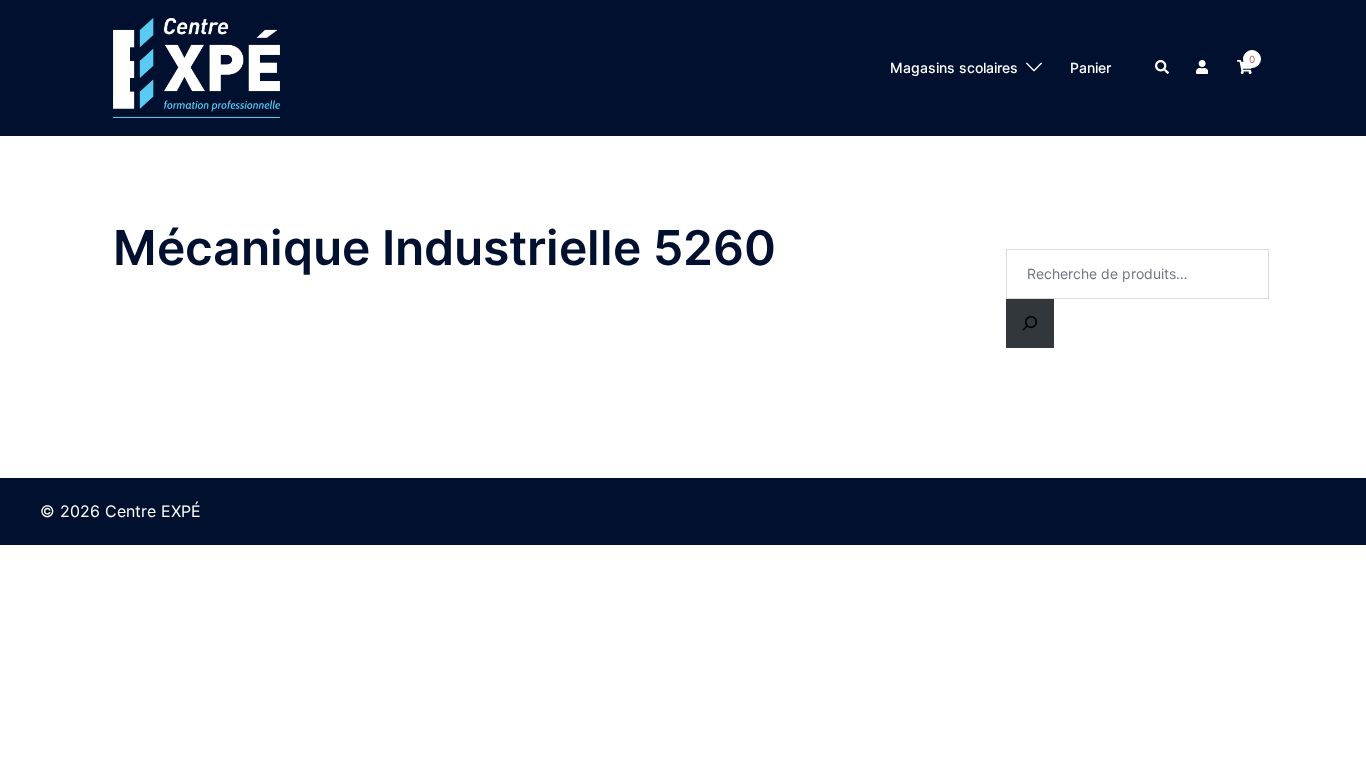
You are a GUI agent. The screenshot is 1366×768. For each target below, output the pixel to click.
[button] (1163, 68)
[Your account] (1204, 68)
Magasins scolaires (954, 67)
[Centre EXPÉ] (196, 66)
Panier (1090, 67)
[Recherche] (1030, 323)
